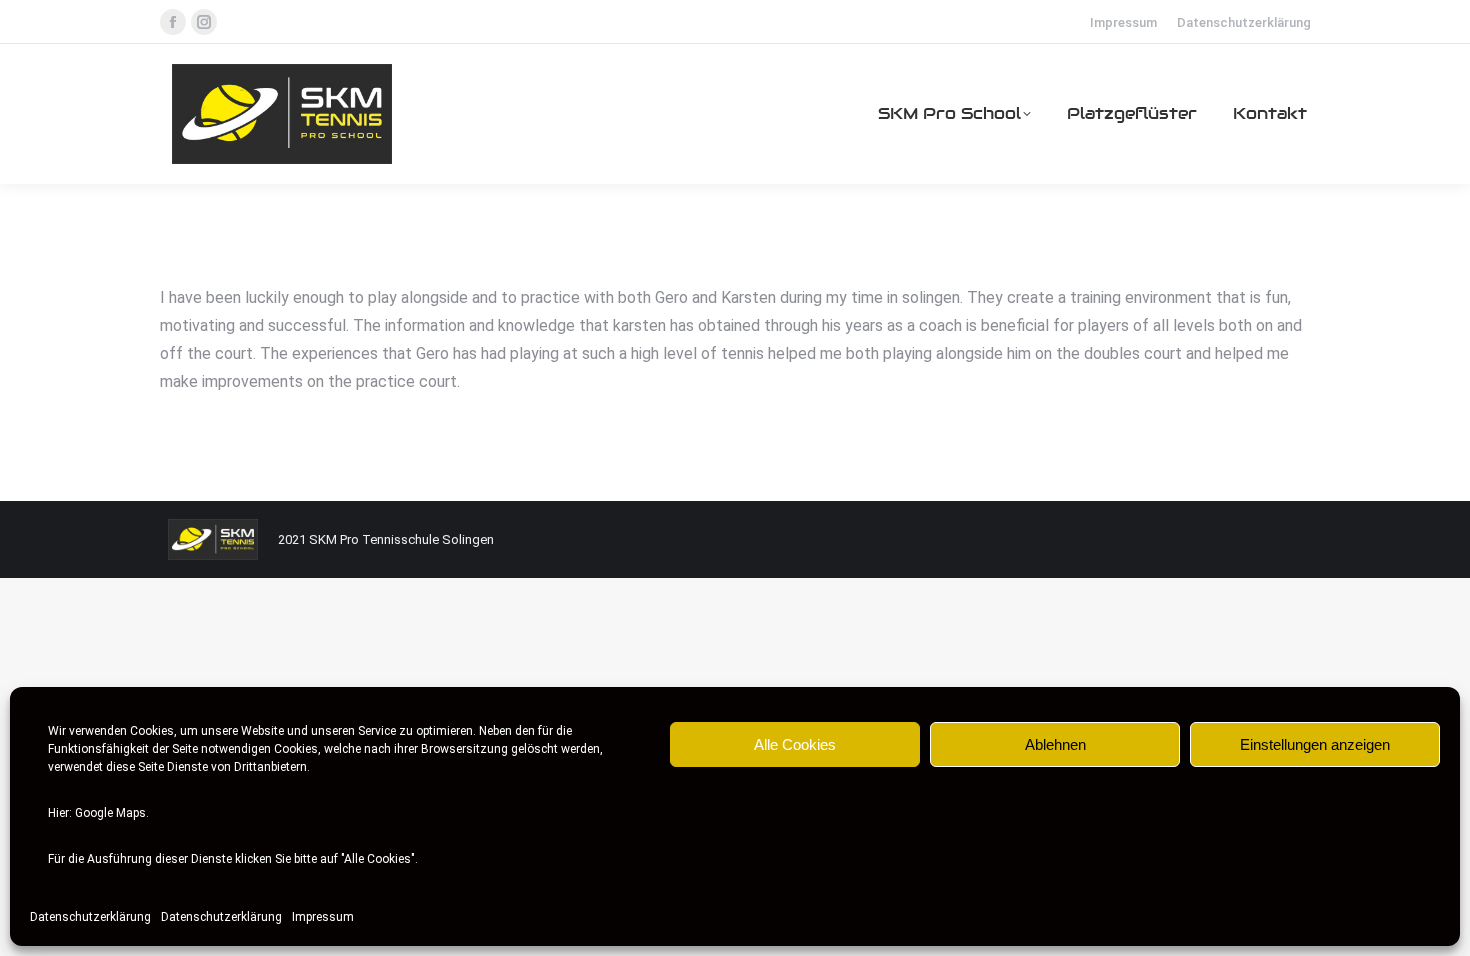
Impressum (323, 917)
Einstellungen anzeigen (1315, 744)
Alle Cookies (795, 744)
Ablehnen (1055, 744)
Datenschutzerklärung (90, 917)
